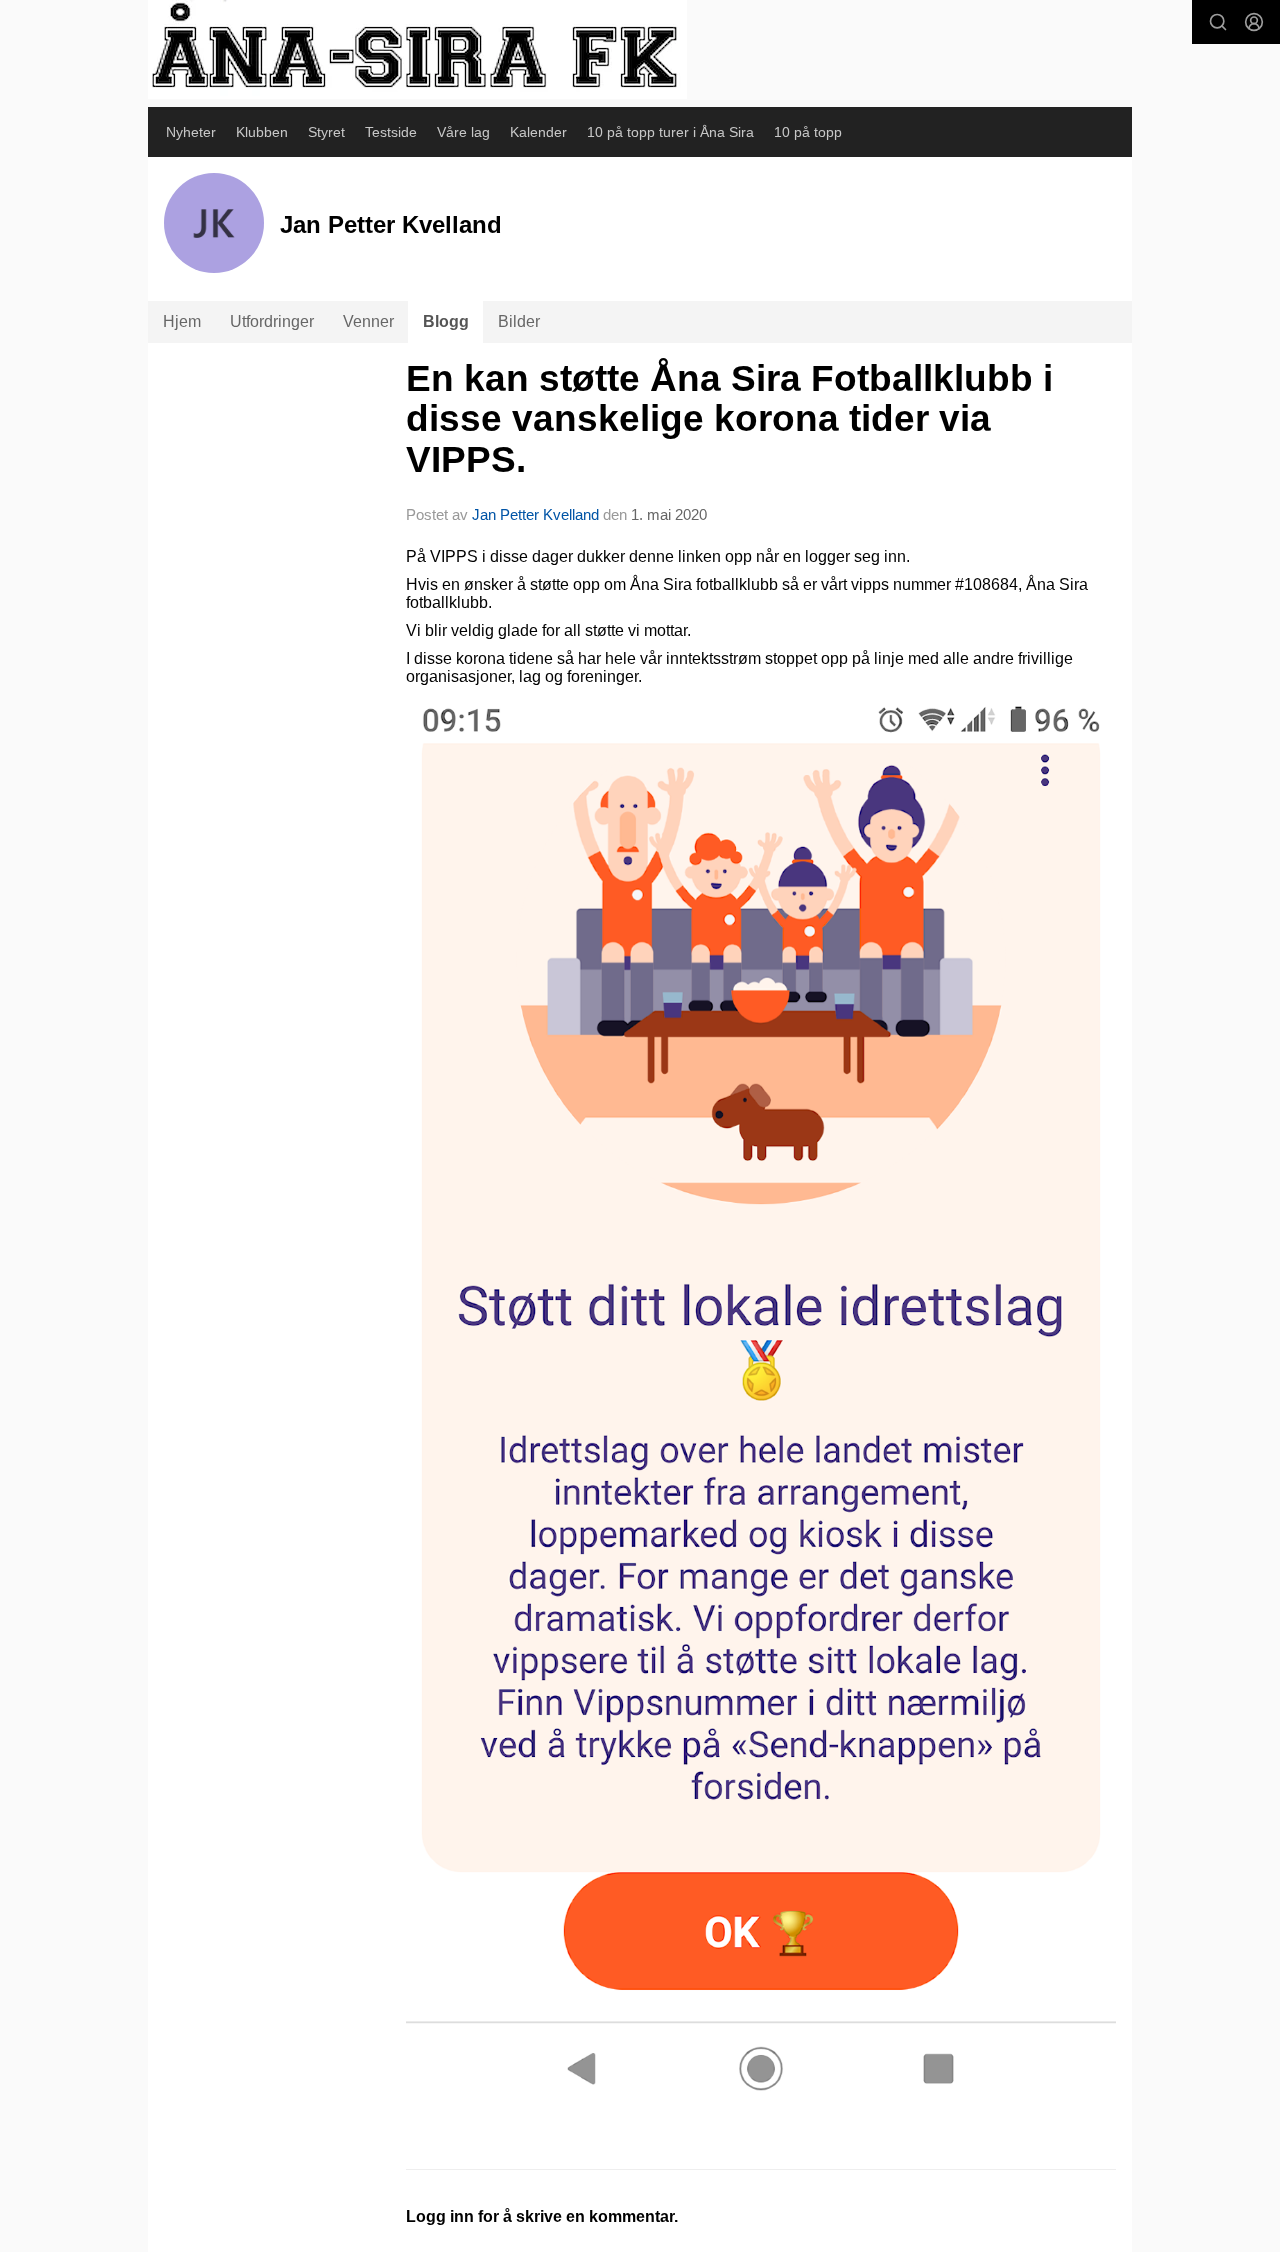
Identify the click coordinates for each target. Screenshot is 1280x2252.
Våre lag (463, 132)
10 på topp (808, 132)
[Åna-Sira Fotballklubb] (417, 49)
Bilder (519, 321)
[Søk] (1218, 22)
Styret (326, 132)
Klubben (262, 132)
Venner (368, 321)
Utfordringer (272, 321)
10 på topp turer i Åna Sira (670, 132)
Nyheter (191, 132)
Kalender (538, 132)
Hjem (182, 321)
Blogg (446, 321)
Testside (391, 132)
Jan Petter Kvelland (535, 514)
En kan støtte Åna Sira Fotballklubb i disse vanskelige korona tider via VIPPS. (729, 419)
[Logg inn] (1254, 22)
